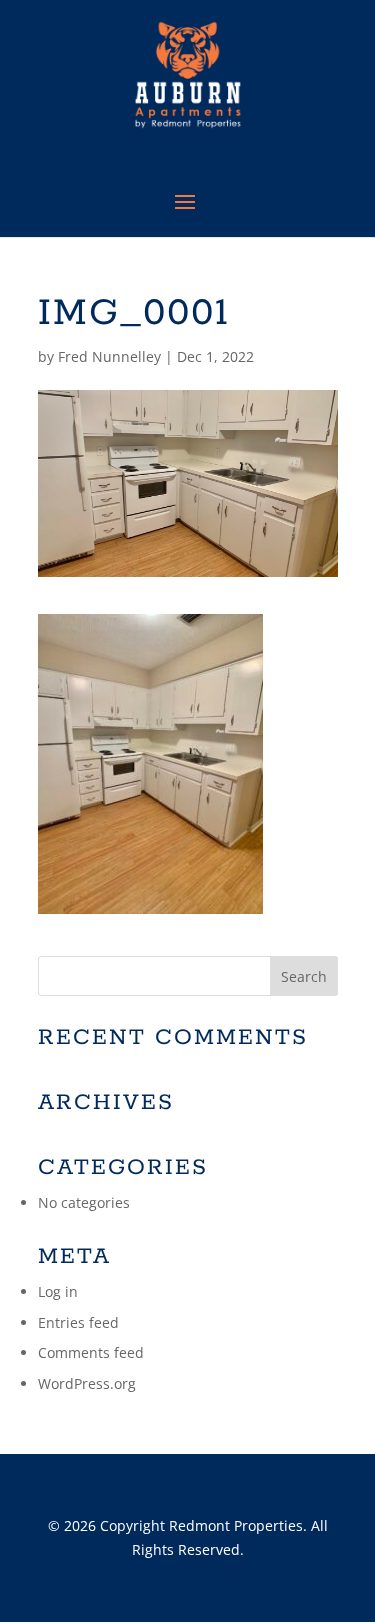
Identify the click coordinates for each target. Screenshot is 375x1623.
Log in (58, 1291)
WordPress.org (87, 1383)
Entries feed (78, 1322)
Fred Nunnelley (109, 356)
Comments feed (91, 1352)
